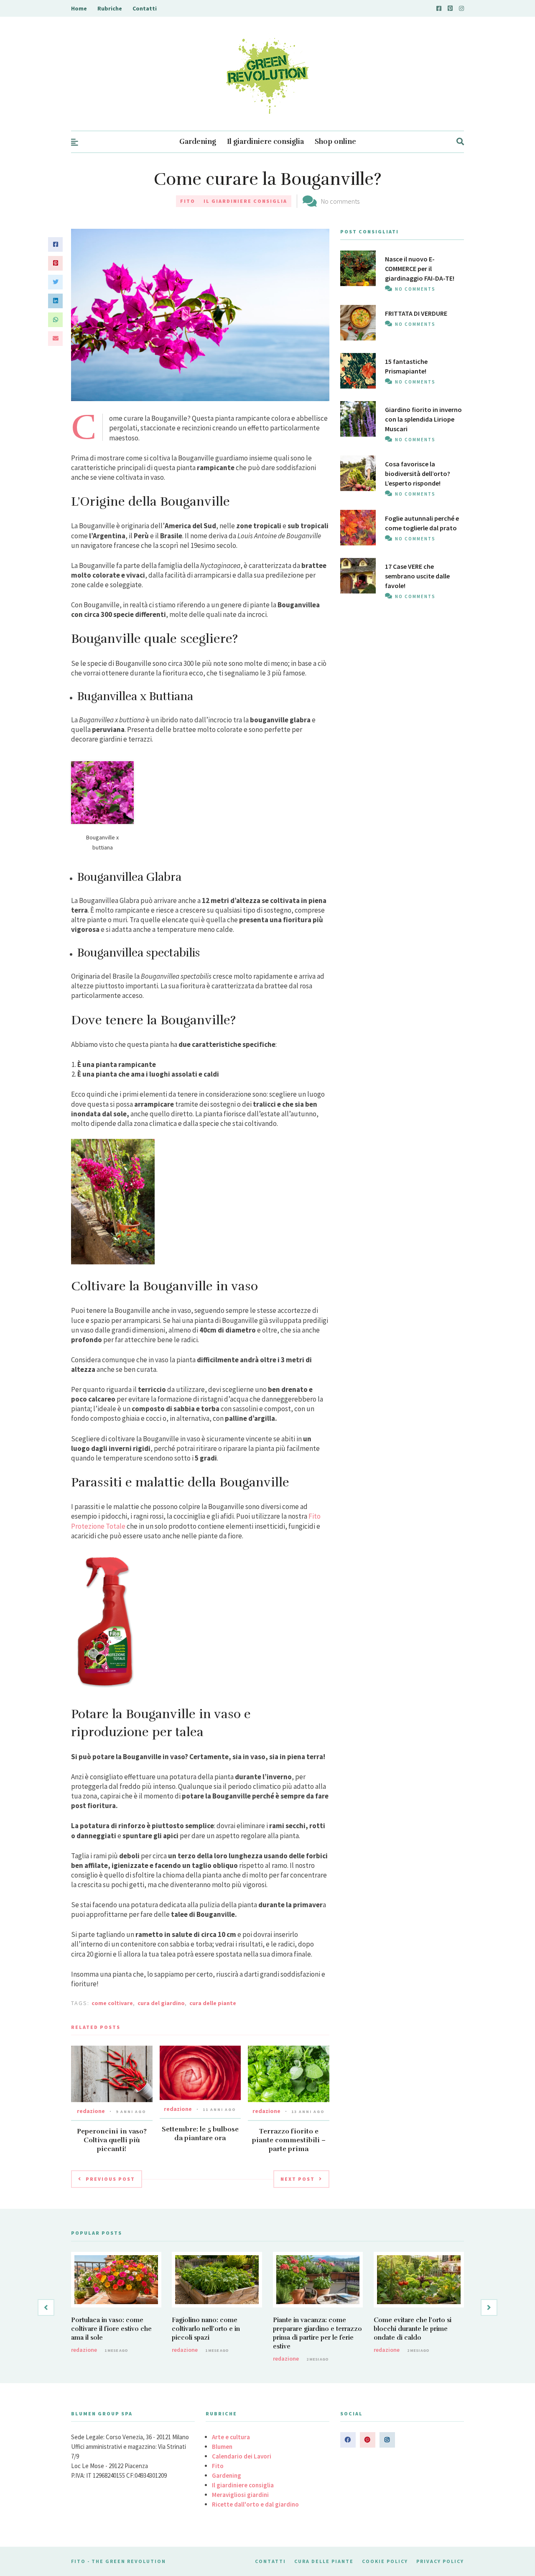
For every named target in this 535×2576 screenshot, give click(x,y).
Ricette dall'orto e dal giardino (255, 2504)
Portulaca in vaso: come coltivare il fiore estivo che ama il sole (111, 2329)
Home (79, 8)
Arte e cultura (231, 2437)
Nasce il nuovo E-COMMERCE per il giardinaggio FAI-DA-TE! (420, 269)
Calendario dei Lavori (242, 2456)
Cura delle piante (324, 2561)
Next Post (298, 2179)
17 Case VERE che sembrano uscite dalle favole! (417, 576)
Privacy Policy (440, 2561)
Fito (188, 201)
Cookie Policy (385, 2561)
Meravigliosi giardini (240, 2495)
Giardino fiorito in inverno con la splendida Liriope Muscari (423, 419)
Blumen (222, 2447)
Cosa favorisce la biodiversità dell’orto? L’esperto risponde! (418, 473)
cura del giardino (161, 2003)
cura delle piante (213, 2003)
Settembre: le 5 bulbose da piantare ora (200, 2134)
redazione (91, 2111)
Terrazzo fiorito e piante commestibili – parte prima (289, 2140)
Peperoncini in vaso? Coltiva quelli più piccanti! (112, 2140)
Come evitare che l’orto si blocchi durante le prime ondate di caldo (413, 2329)
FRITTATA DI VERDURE (416, 313)
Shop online (335, 142)
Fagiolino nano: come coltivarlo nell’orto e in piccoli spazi (206, 2329)
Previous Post (110, 2179)
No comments (340, 201)
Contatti (145, 8)
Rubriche (110, 8)
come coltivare (112, 2003)
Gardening (198, 142)
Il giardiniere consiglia (265, 142)
